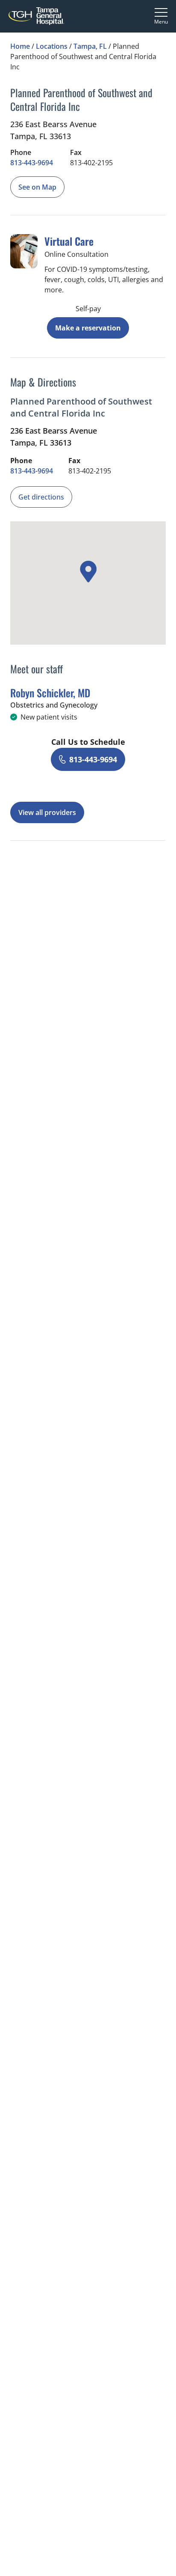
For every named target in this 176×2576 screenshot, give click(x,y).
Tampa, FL (90, 46)
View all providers (47, 812)
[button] (88, 572)
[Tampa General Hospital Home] (36, 16)
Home (20, 46)
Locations (52, 46)
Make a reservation (88, 328)
